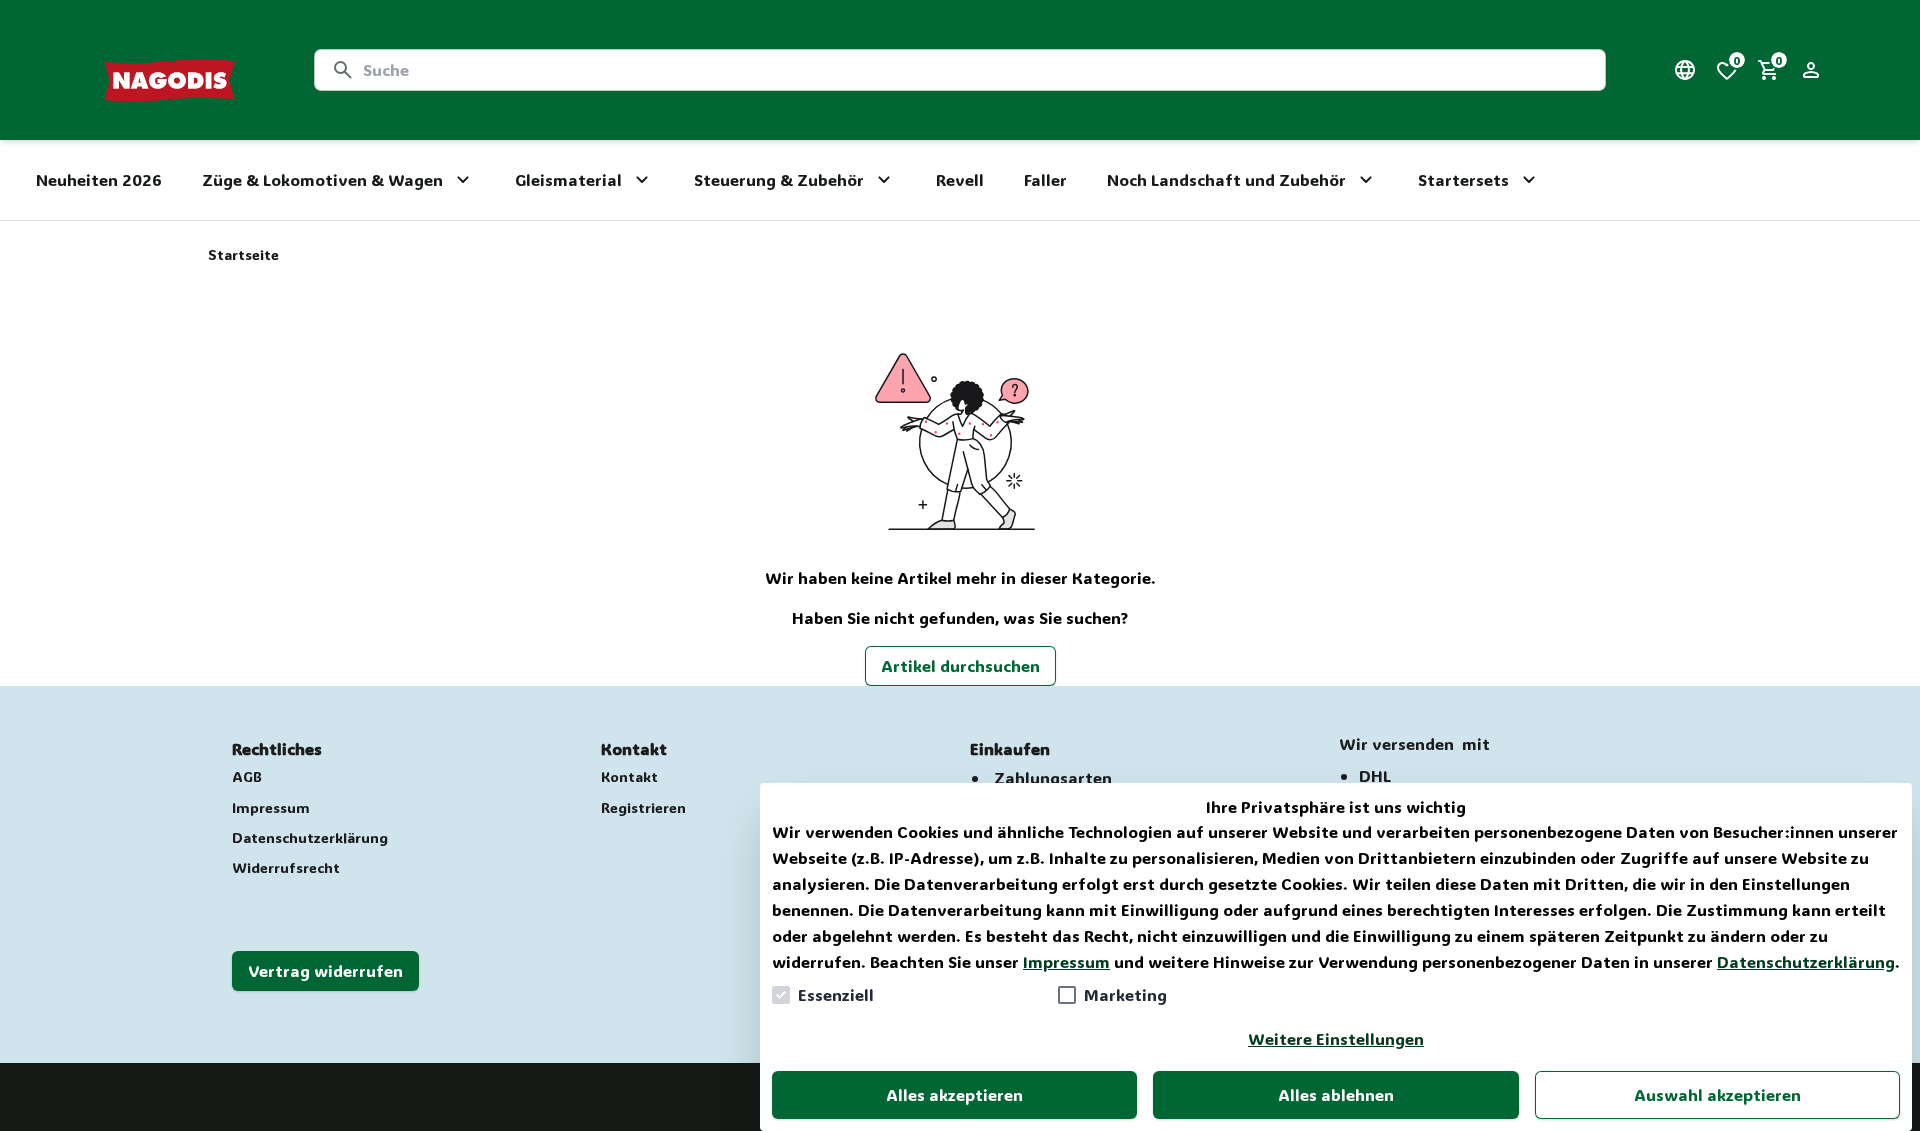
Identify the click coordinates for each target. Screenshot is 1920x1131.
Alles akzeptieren (954, 1094)
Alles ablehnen (1336, 1094)
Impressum (1066, 961)
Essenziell (836, 994)
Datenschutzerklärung (1806, 961)
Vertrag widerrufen (325, 970)
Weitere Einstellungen (1336, 1038)
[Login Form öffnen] (1811, 70)
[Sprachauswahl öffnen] (1685, 70)
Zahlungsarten (1053, 777)
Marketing (1125, 994)
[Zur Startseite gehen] (169, 70)
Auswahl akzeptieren (1717, 1094)
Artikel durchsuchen (960, 665)
